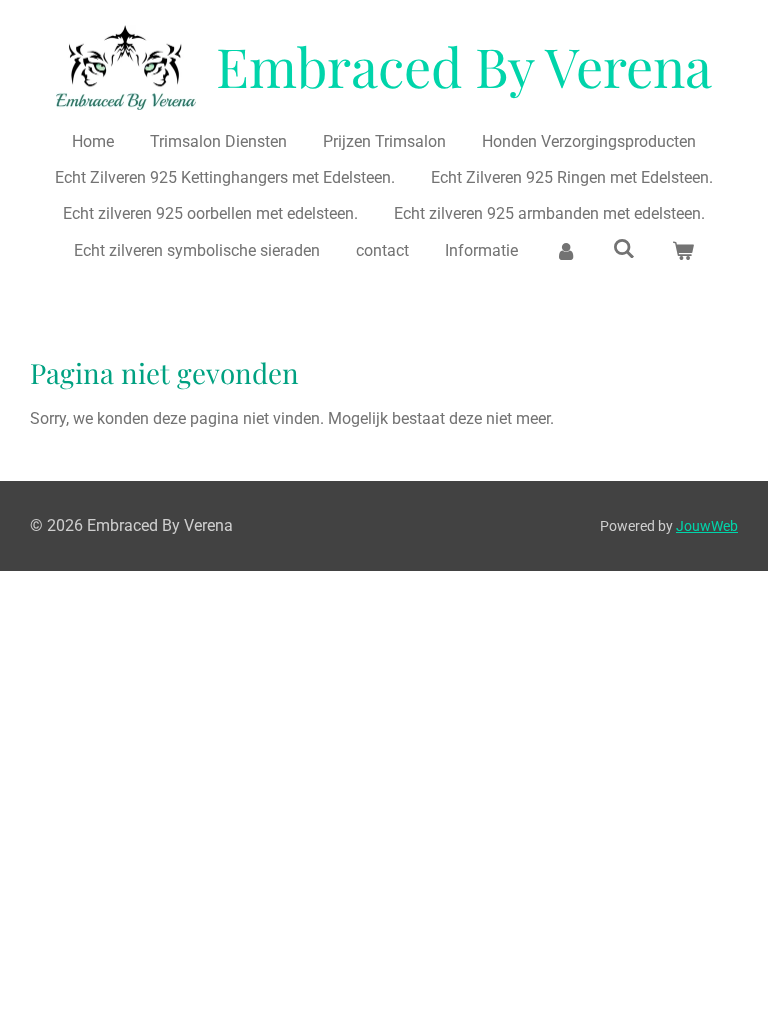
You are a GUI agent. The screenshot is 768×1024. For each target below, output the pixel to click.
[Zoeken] (624, 248)
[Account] (565, 251)
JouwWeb (707, 526)
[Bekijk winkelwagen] (682, 251)
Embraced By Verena (464, 66)
